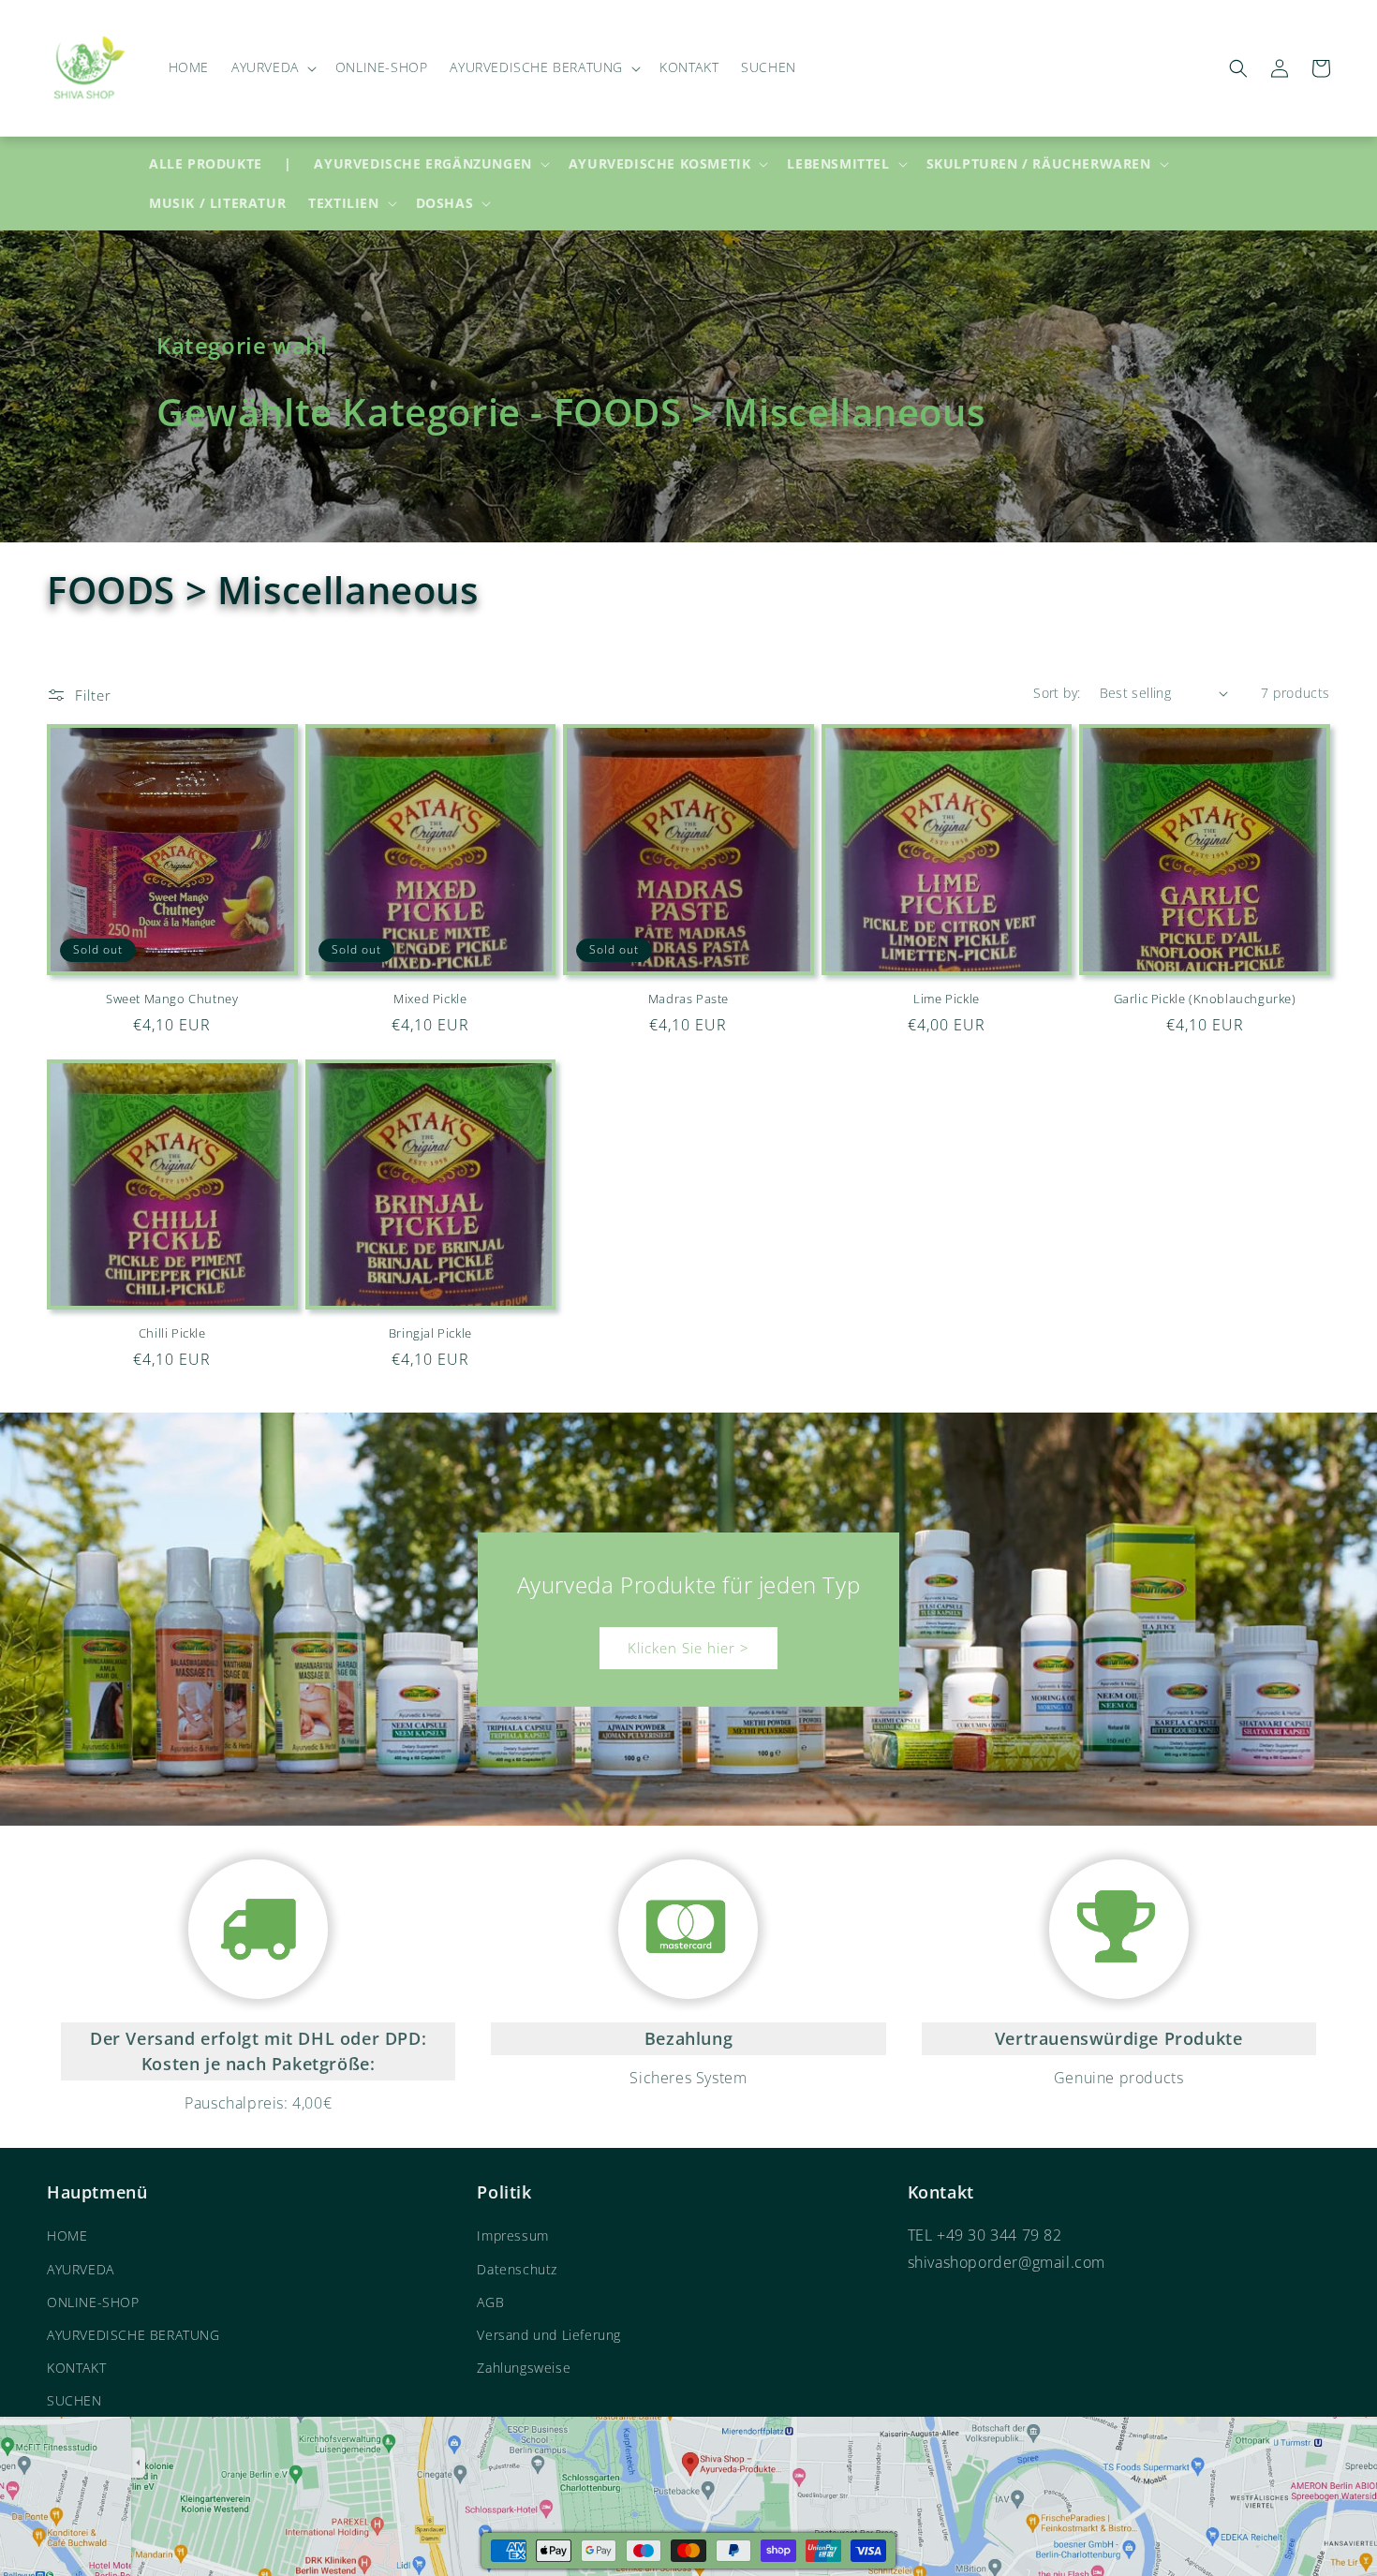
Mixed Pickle (430, 999)
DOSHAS (445, 203)
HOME (67, 2235)
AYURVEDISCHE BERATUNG (133, 2335)
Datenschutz (517, 2269)
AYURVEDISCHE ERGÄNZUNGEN (422, 164)
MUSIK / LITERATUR (217, 203)
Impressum (512, 2235)
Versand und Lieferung (549, 2335)
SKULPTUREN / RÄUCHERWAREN (1039, 164)
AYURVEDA (81, 2269)
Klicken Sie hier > (688, 1648)
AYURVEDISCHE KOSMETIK (660, 164)
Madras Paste (688, 999)
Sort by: (1057, 693)
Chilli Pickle (172, 1333)
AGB (490, 2302)
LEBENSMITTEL (838, 164)
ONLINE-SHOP (93, 2302)
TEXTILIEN (343, 203)
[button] (272, 67)
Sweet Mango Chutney (172, 999)
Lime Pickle (947, 999)
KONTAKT (76, 2368)
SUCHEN (74, 2400)
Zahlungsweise (524, 2368)
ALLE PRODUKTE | (220, 163)
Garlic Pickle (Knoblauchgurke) (1205, 999)
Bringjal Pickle (430, 1333)
